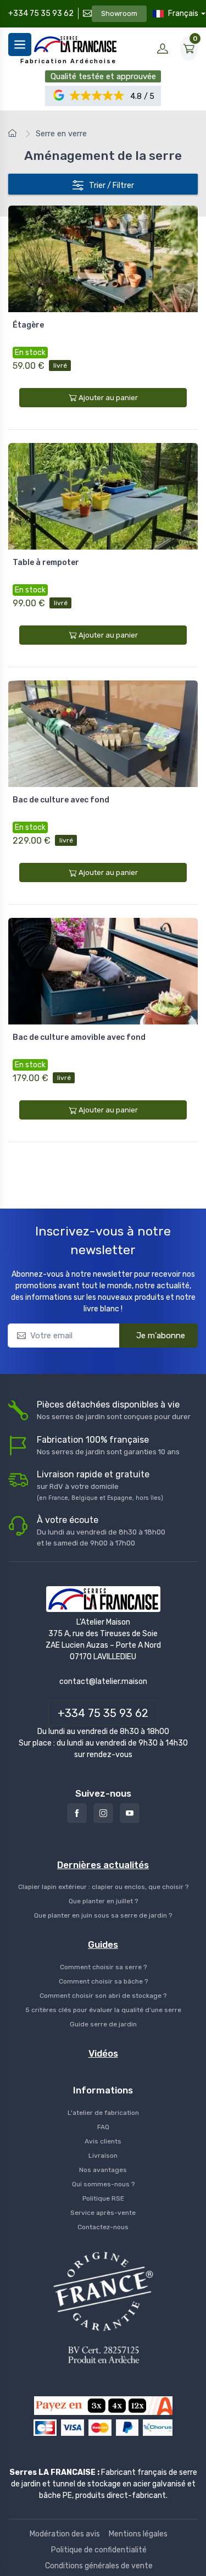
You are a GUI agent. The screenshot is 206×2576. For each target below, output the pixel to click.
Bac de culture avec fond (61, 800)
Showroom (119, 13)
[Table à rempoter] (103, 496)
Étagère (28, 325)
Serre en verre (61, 134)
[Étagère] (103, 259)
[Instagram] (103, 1813)
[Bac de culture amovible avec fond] (103, 971)
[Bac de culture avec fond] (103, 734)
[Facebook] (77, 1813)
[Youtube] (130, 1813)
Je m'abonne (161, 1336)
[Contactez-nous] (86, 13)
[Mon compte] (163, 48)
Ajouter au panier (108, 398)
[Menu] (20, 45)
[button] (97, 96)
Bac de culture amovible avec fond (79, 1037)
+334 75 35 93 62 (41, 13)
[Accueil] (14, 134)
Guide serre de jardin (103, 2024)
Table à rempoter (46, 563)
